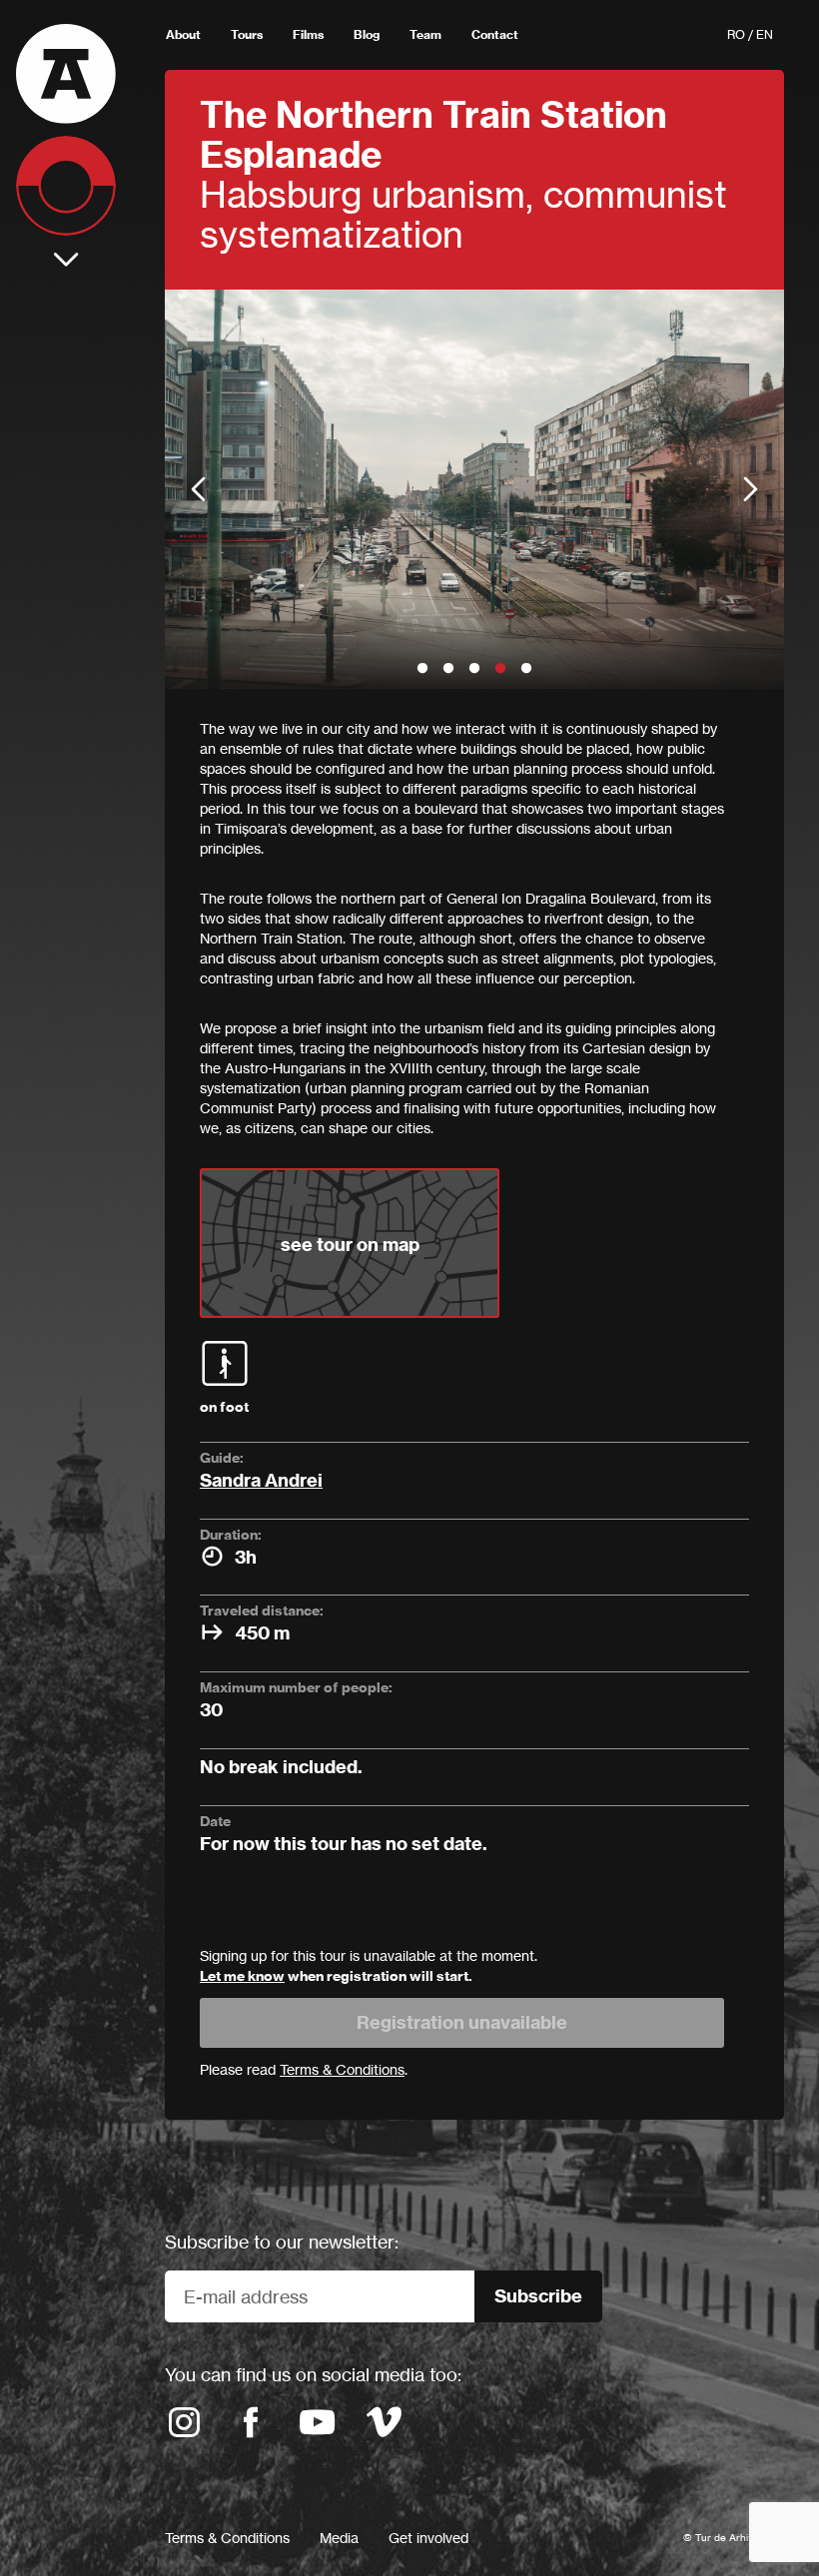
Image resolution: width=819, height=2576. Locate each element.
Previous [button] (198, 490)
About (183, 34)
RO (736, 34)
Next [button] (751, 490)
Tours (247, 34)
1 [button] (422, 669)
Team (425, 34)
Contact (495, 34)
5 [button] (526, 669)
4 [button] (500, 669)
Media (339, 2538)
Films (308, 34)
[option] (474, 489)
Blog (367, 34)
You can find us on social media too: (313, 2374)
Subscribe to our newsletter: (282, 2242)
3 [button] (474, 669)
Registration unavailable (462, 2022)
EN (765, 34)
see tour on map (350, 1245)
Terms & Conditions (227, 2538)
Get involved (428, 2538)
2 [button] (448, 669)
